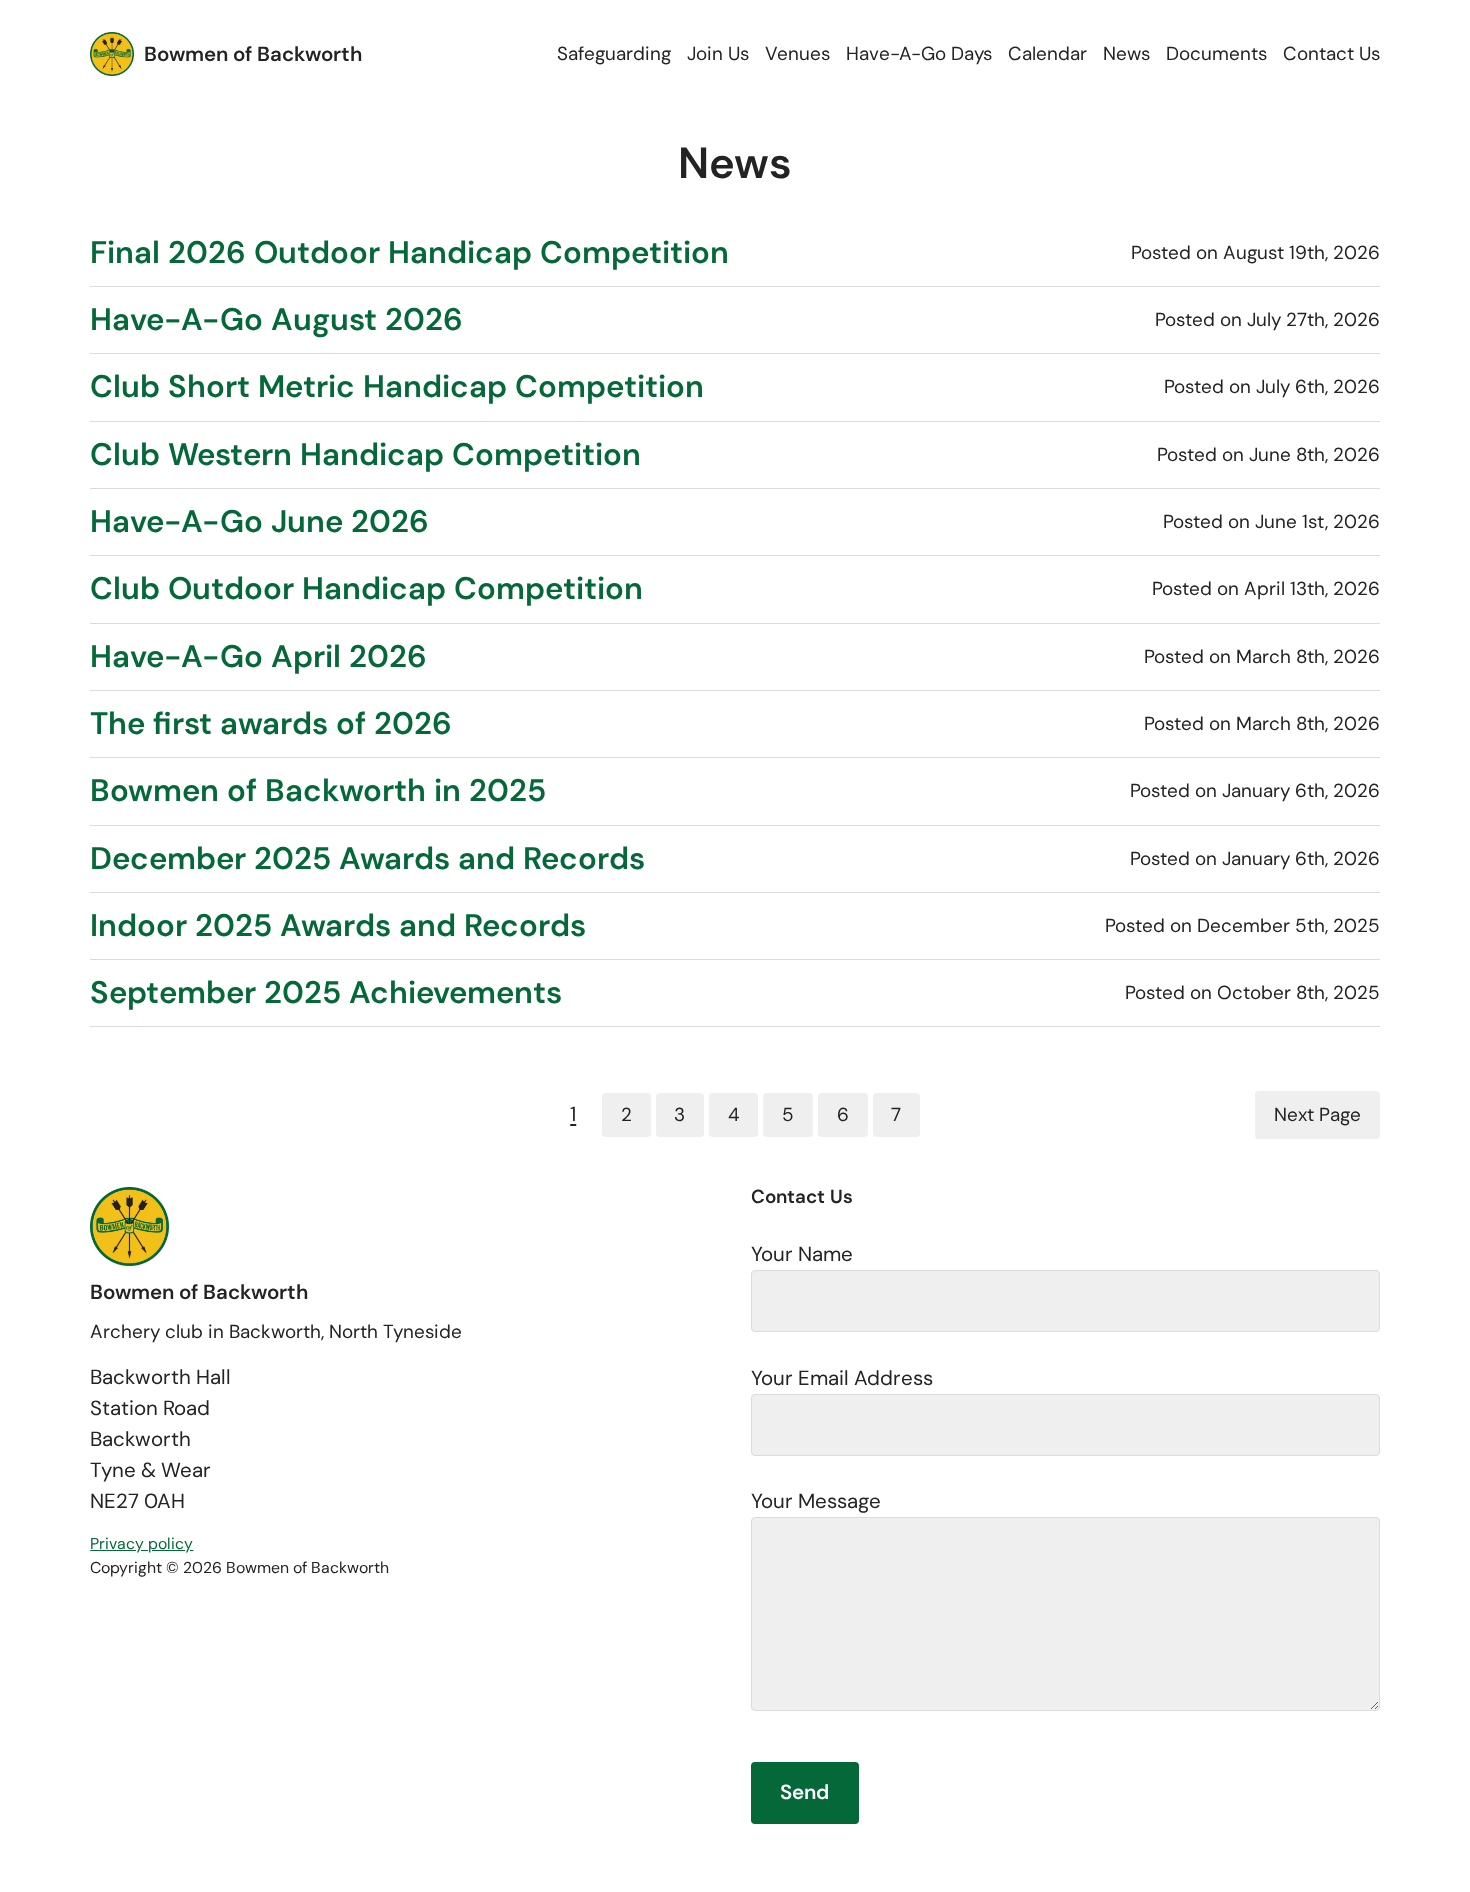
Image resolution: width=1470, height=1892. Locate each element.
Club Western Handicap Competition (365, 455)
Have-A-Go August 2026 (276, 320)
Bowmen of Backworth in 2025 (318, 791)
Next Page (1317, 1114)
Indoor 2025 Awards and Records (338, 926)
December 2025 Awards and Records (367, 859)
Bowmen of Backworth (253, 54)
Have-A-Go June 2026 (259, 522)
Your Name (802, 1254)
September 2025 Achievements (326, 993)
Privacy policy (141, 1543)
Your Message (816, 1501)
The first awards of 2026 (271, 724)
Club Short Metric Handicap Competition (397, 387)
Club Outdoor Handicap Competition (366, 589)
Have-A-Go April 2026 (258, 657)
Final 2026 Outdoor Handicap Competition (409, 253)
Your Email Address (842, 1378)
